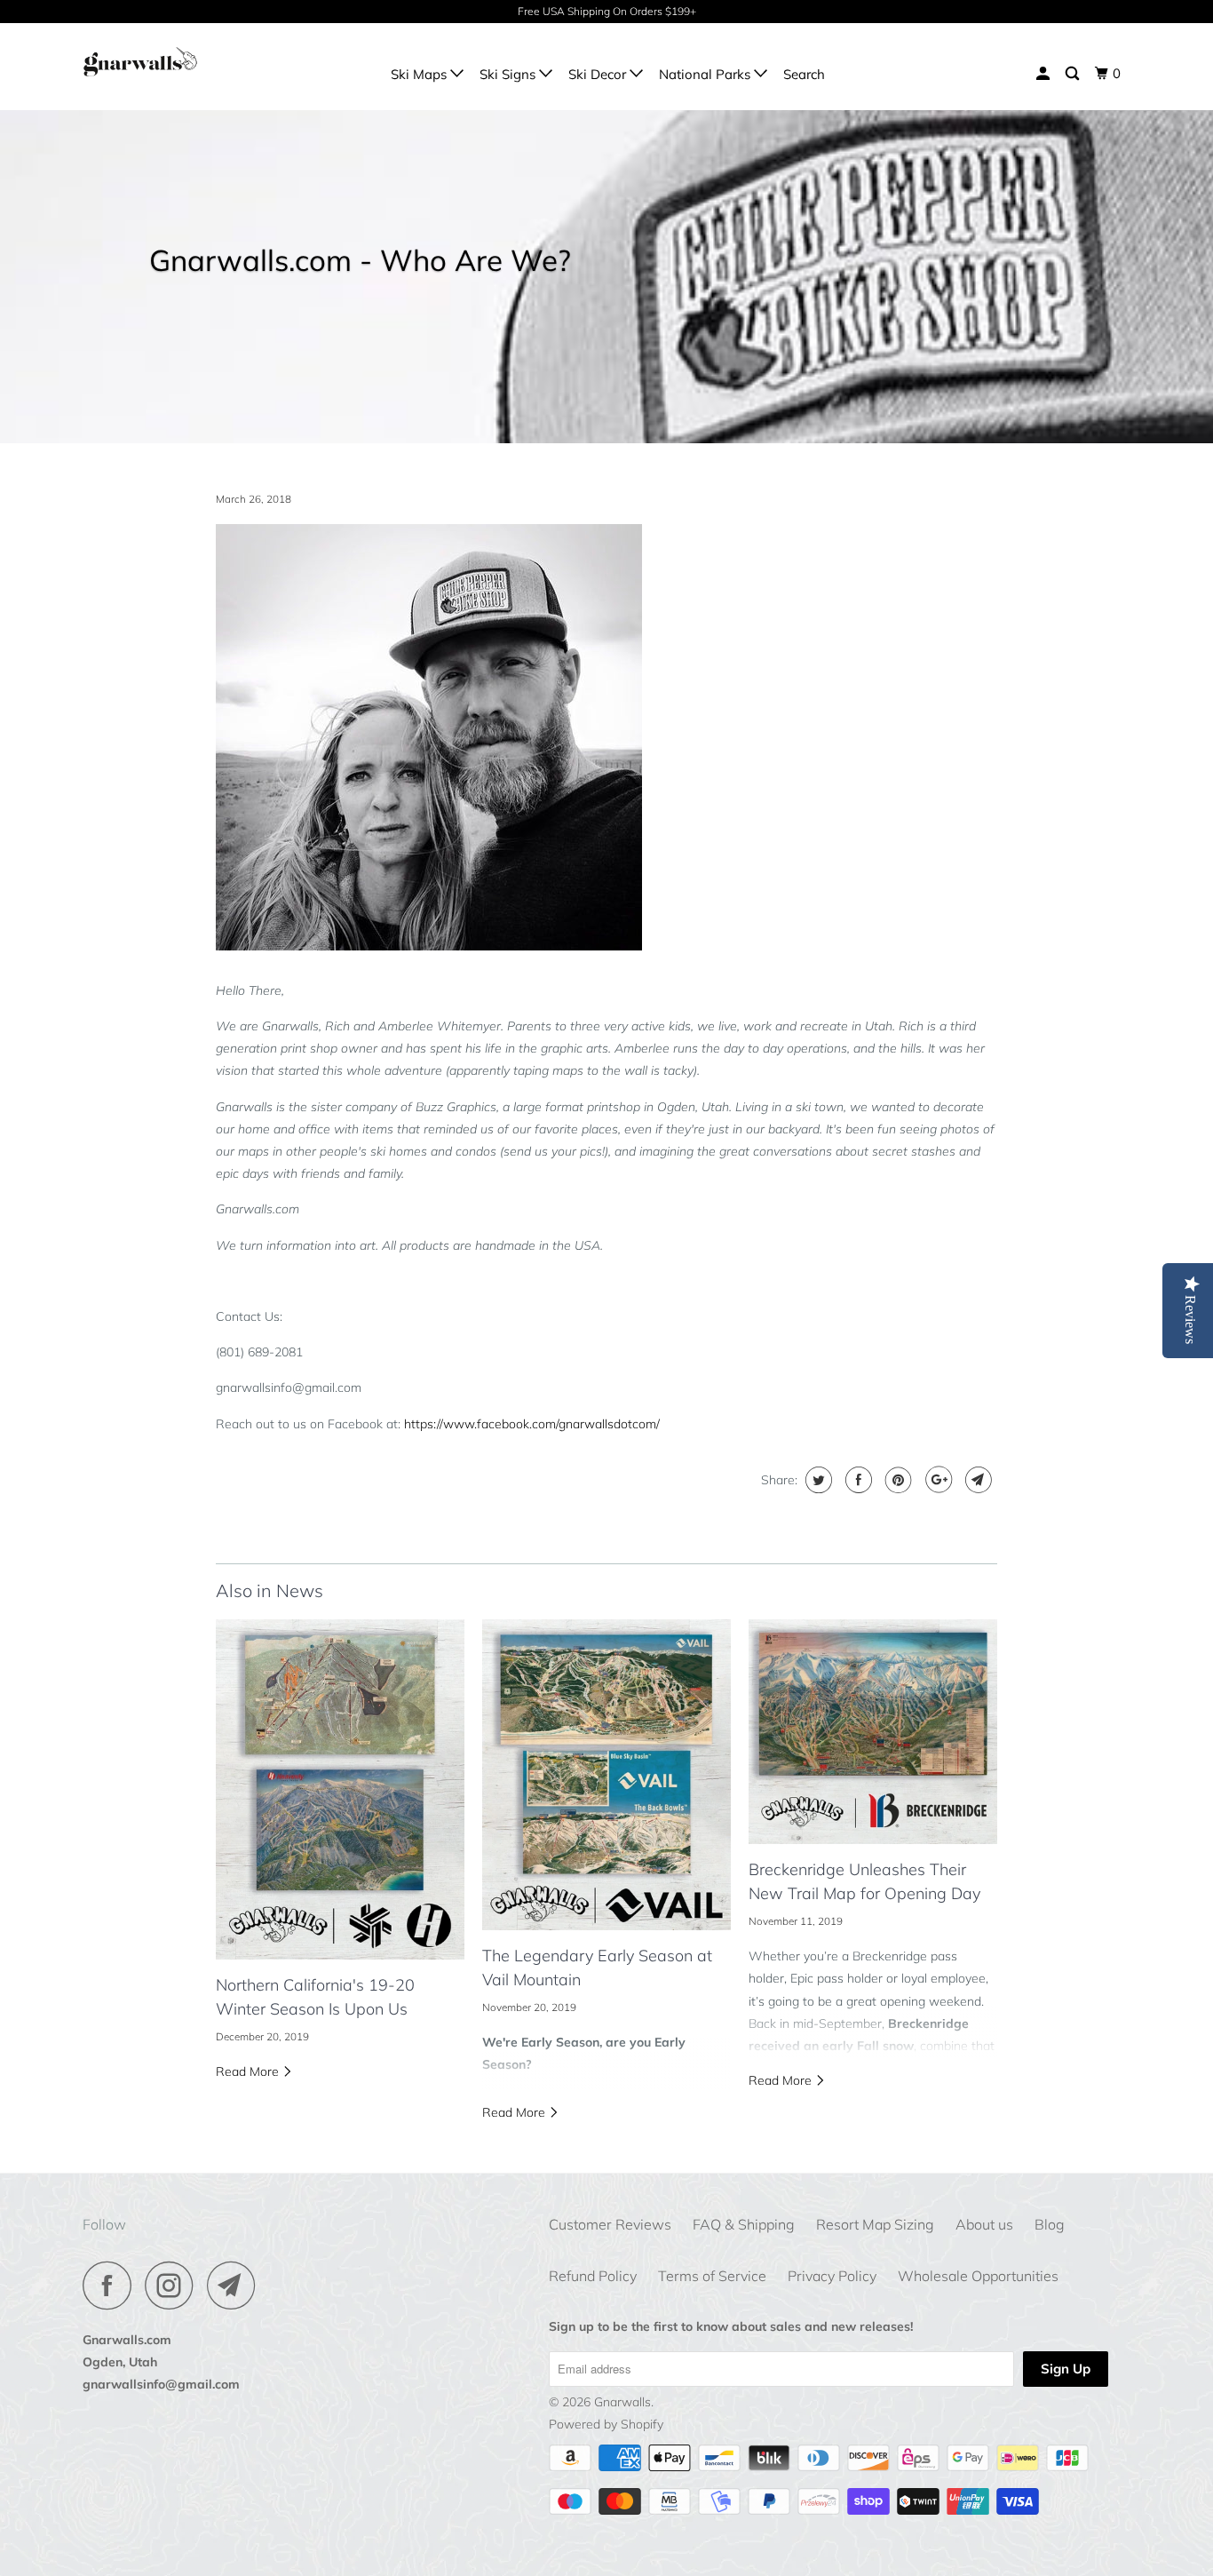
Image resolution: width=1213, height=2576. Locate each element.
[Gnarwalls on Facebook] (112, 2285)
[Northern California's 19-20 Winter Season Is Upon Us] (340, 1790)
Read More (249, 2071)
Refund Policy (593, 2276)
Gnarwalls (622, 2402)
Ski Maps (420, 74)
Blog (1050, 2224)
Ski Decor (599, 74)
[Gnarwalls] (174, 66)
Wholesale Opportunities (978, 2276)
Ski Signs (509, 74)
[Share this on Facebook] (856, 1480)
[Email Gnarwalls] (236, 2285)
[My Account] (1044, 74)
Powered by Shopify (606, 2424)
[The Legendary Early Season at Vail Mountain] (606, 1775)
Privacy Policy (832, 2276)
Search (804, 74)
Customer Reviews (610, 2224)
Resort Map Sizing (875, 2224)
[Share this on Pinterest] (896, 1480)
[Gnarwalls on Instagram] (174, 2285)
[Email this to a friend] (976, 1480)
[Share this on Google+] (936, 1480)
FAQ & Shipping (744, 2224)
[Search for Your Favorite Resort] (1074, 74)
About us (984, 2224)
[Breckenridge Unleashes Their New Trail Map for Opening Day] (873, 1732)
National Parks (706, 74)
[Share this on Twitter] (817, 1480)
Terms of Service (712, 2276)
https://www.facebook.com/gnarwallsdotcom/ (532, 1424)
